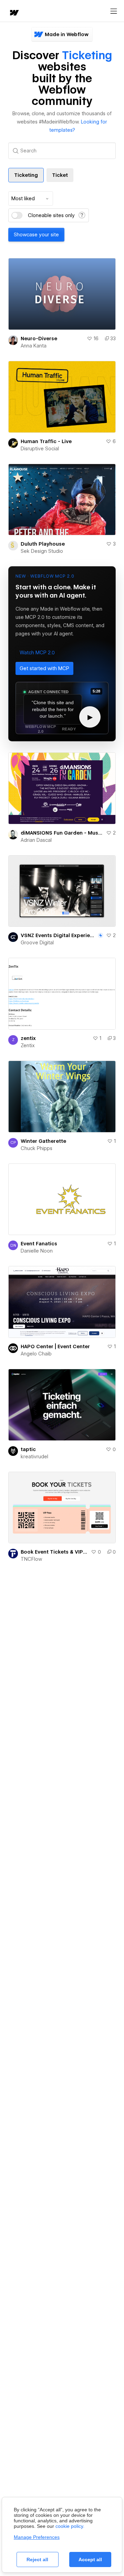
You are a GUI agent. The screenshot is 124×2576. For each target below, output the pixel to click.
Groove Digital (37, 943)
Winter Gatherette (43, 1141)
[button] (37, 653)
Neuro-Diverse (39, 339)
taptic (28, 1449)
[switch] (17, 215)
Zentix (28, 1045)
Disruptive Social (40, 449)
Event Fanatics (39, 1244)
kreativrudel (34, 1457)
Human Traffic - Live (46, 441)
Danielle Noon (37, 1251)
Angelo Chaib (36, 1354)
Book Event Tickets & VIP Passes (54, 1552)
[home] (14, 13)
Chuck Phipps (37, 1148)
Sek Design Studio (42, 551)
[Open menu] (114, 11)
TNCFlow (31, 1559)
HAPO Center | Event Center (55, 1346)
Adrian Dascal (36, 840)
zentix (28, 1038)
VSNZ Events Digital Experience (59, 935)
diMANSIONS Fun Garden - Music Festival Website (62, 833)
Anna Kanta (34, 346)
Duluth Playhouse (43, 544)
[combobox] (31, 198)
